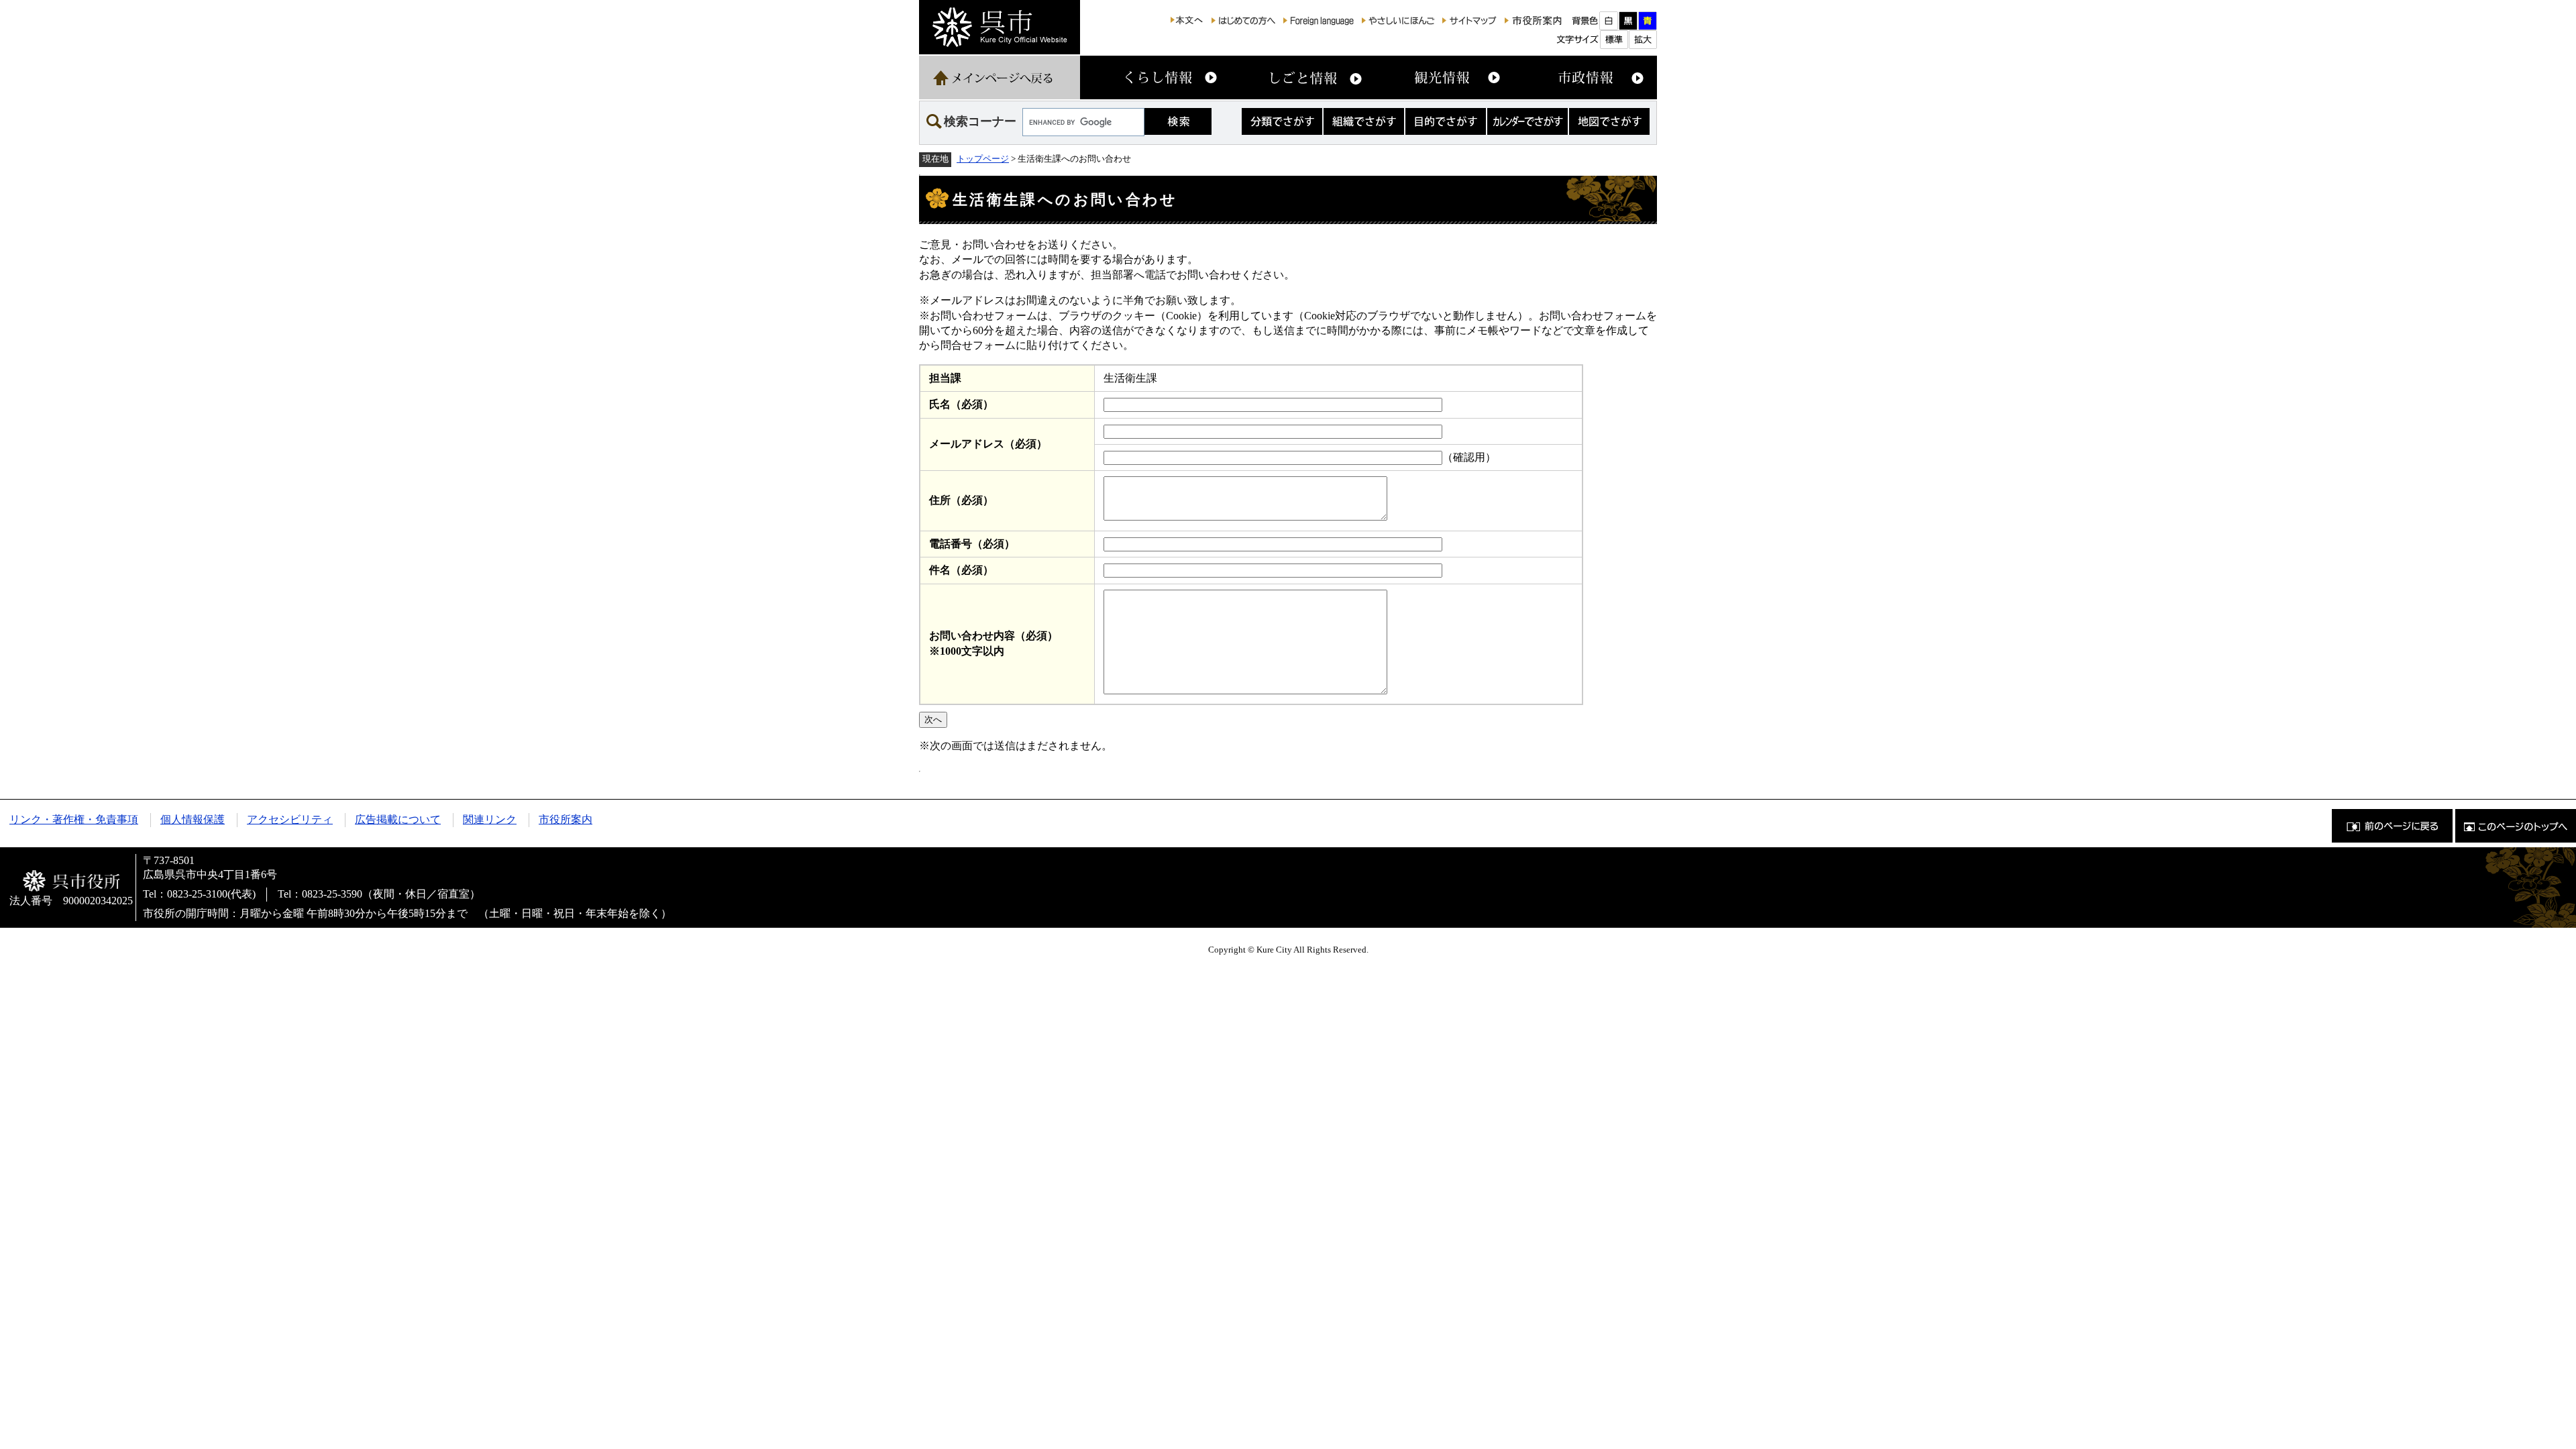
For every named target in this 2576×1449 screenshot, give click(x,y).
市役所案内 (566, 819)
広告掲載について (398, 819)
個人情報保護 (193, 819)
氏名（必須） (961, 404)
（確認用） (1469, 457)
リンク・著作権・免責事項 (74, 819)
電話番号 (972, 544)
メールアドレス (988, 444)
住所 (961, 500)
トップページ (983, 159)
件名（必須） (961, 570)
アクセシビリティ (290, 819)
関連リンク (490, 819)
